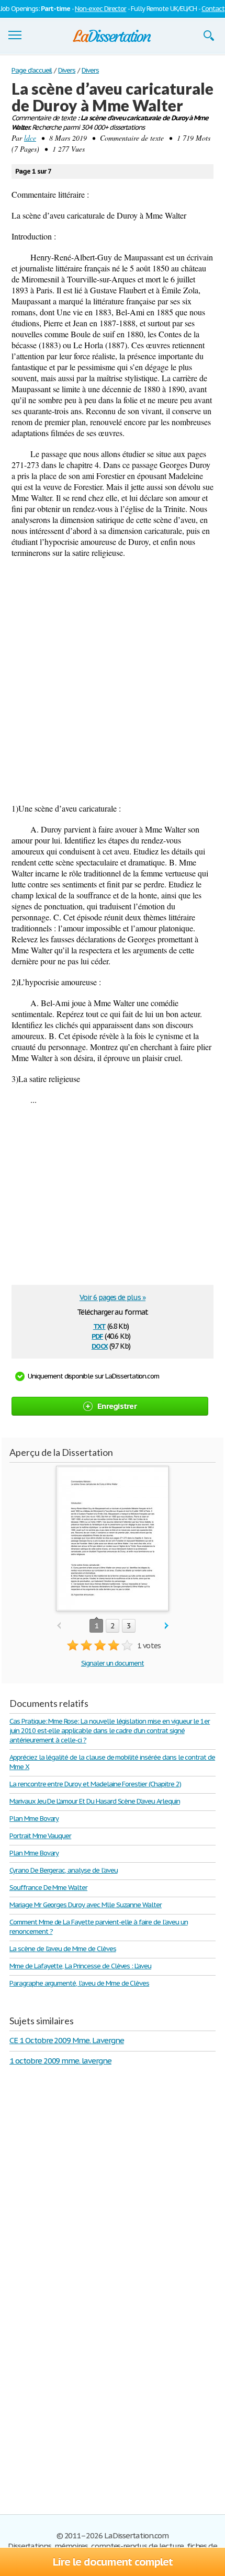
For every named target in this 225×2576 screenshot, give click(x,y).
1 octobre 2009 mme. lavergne (60, 2061)
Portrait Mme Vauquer (40, 1836)
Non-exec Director (100, 9)
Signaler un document (113, 1663)
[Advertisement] (113, 680)
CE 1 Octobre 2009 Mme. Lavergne (67, 2040)
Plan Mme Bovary (34, 1819)
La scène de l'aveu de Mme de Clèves (63, 1949)
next (167, 1626)
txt (99, 1325)
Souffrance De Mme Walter (48, 1888)
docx (100, 1345)
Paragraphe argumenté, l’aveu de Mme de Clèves (79, 1983)
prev (59, 1626)
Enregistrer (117, 1406)
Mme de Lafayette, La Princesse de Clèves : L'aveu (80, 1966)
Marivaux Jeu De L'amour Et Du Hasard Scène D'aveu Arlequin (95, 1801)
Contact (213, 9)
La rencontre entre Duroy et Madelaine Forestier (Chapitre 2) (95, 1784)
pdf (97, 1335)
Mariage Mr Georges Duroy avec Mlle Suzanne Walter (86, 1905)
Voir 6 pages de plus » (113, 1297)
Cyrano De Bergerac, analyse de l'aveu (64, 1870)
